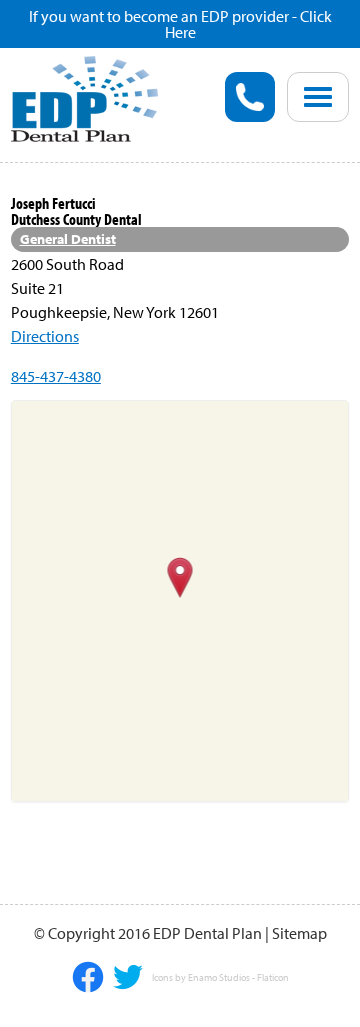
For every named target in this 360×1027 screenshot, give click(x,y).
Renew (83, 185)
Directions (45, 336)
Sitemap (299, 933)
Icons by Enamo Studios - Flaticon (220, 978)
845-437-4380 (56, 376)
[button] (180, 579)
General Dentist (68, 239)
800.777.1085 (250, 97)
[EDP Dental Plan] (85, 97)
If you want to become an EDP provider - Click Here (180, 24)
